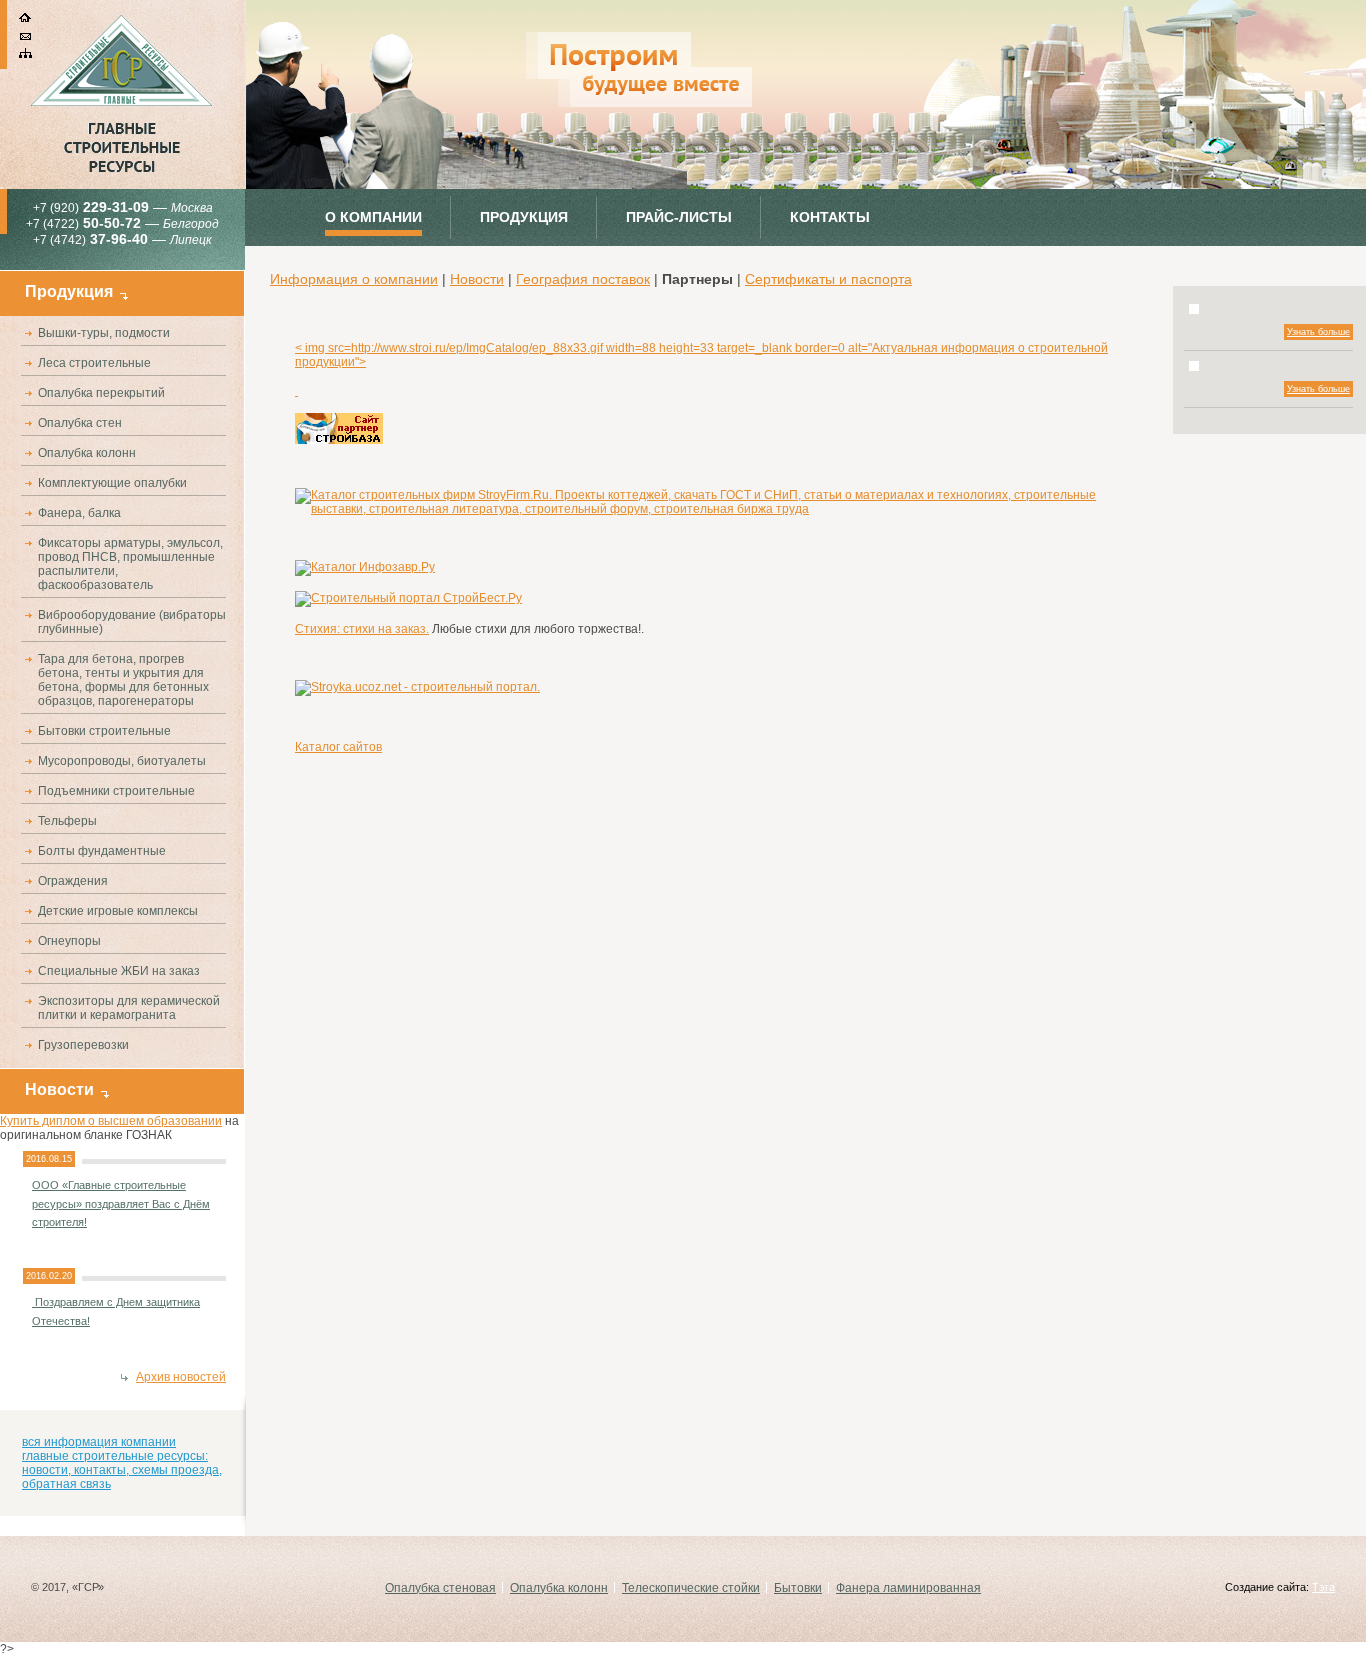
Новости (477, 279)
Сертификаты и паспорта (828, 279)
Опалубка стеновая (440, 1588)
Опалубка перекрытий (101, 393)
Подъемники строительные (116, 791)
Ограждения (73, 881)
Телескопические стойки (691, 1588)
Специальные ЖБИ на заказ (119, 971)
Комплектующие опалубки (112, 483)
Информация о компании (354, 279)
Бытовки (798, 1588)
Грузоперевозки (83, 1045)
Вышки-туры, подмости (104, 333)
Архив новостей (181, 1377)
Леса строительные (94, 363)
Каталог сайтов (338, 747)
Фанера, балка (79, 513)
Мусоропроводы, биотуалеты (122, 761)
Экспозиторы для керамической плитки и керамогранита (129, 1008)
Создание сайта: (1267, 1587)
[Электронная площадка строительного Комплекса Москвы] (296, 391)
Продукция (524, 217)
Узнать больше (1318, 332)
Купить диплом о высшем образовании (111, 1121)
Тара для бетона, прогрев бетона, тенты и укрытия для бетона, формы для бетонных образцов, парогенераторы (123, 680)
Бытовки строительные (104, 731)
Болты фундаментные (102, 851)
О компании (373, 217)
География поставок (583, 279)
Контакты (830, 217)
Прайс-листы (679, 217)
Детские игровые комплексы (118, 911)
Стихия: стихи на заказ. (362, 629)
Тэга (1323, 1587)
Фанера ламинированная (908, 1588)
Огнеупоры (69, 941)
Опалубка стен (80, 423)
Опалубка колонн (87, 453)
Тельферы (67, 821)
